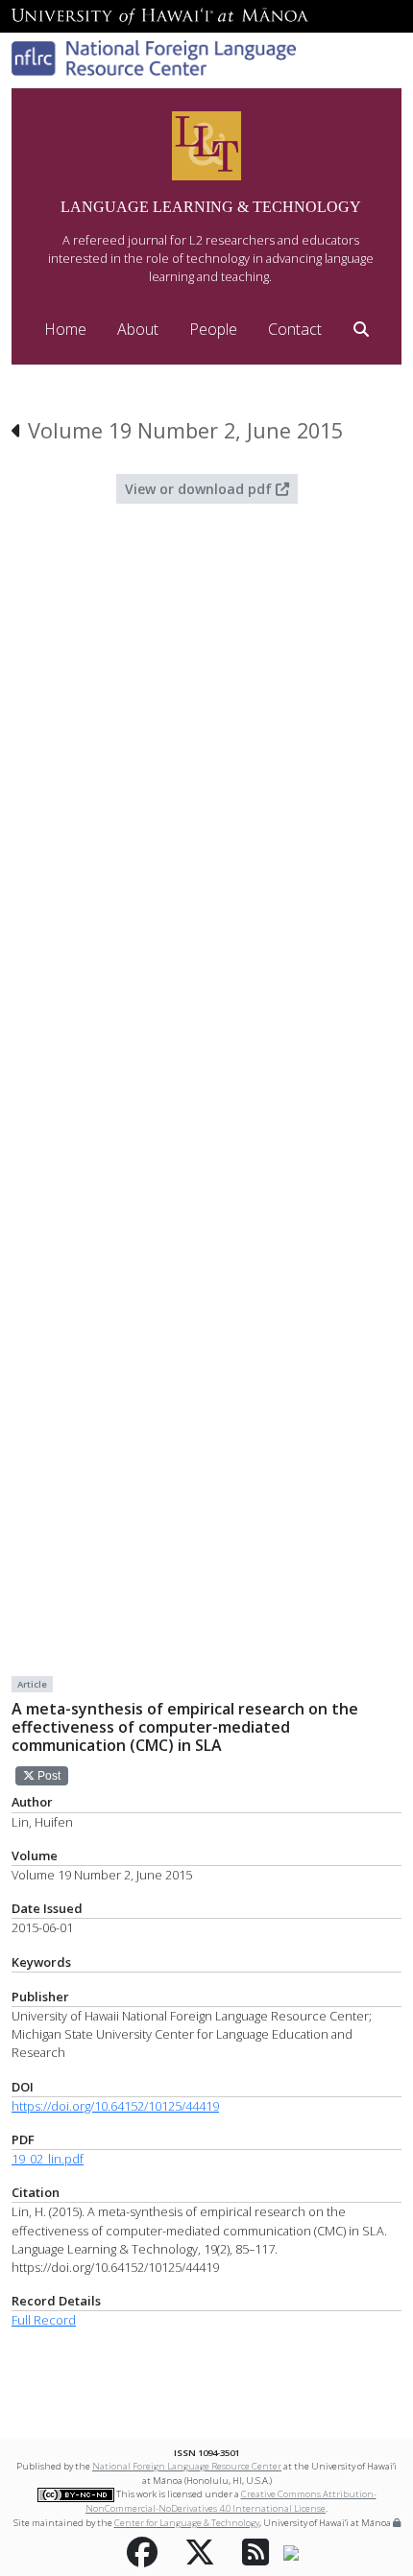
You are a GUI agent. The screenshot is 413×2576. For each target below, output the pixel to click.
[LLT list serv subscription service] (291, 2552)
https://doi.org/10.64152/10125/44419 (115, 2106)
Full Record (44, 2320)
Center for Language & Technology (187, 2523)
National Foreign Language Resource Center (187, 2466)
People (213, 329)
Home (65, 329)
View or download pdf (200, 489)
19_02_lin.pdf (48, 2159)
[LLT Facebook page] (142, 2553)
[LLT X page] (200, 2553)
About (138, 329)
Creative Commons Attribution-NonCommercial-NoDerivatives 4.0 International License (231, 2501)
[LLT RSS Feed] (255, 2553)
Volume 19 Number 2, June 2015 (185, 430)
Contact (295, 329)
